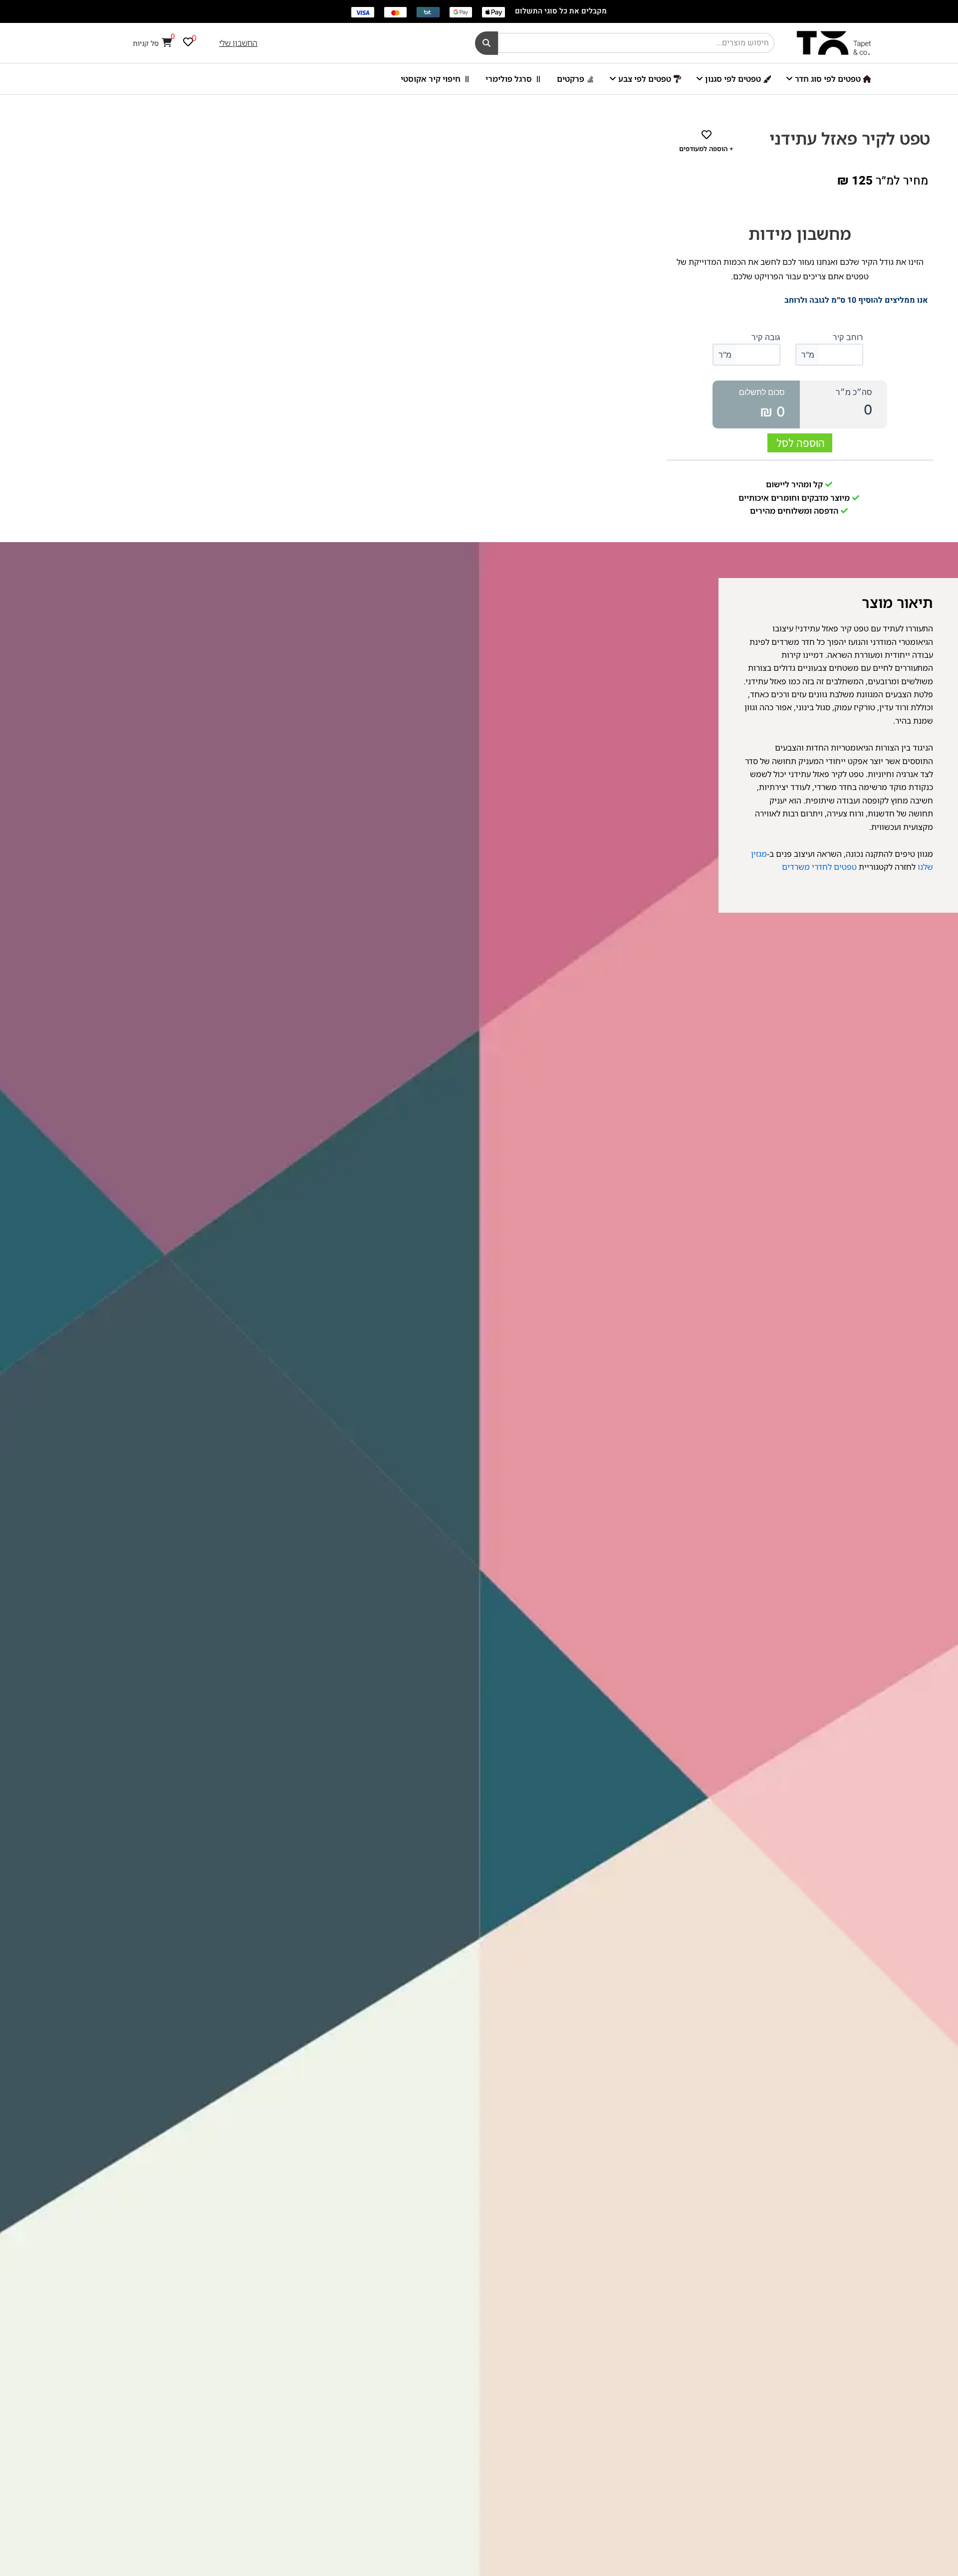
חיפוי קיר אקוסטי (431, 79)
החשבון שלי (238, 43)
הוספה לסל (801, 443)
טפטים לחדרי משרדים (819, 867)
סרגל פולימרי (509, 79)
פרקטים (571, 79)
